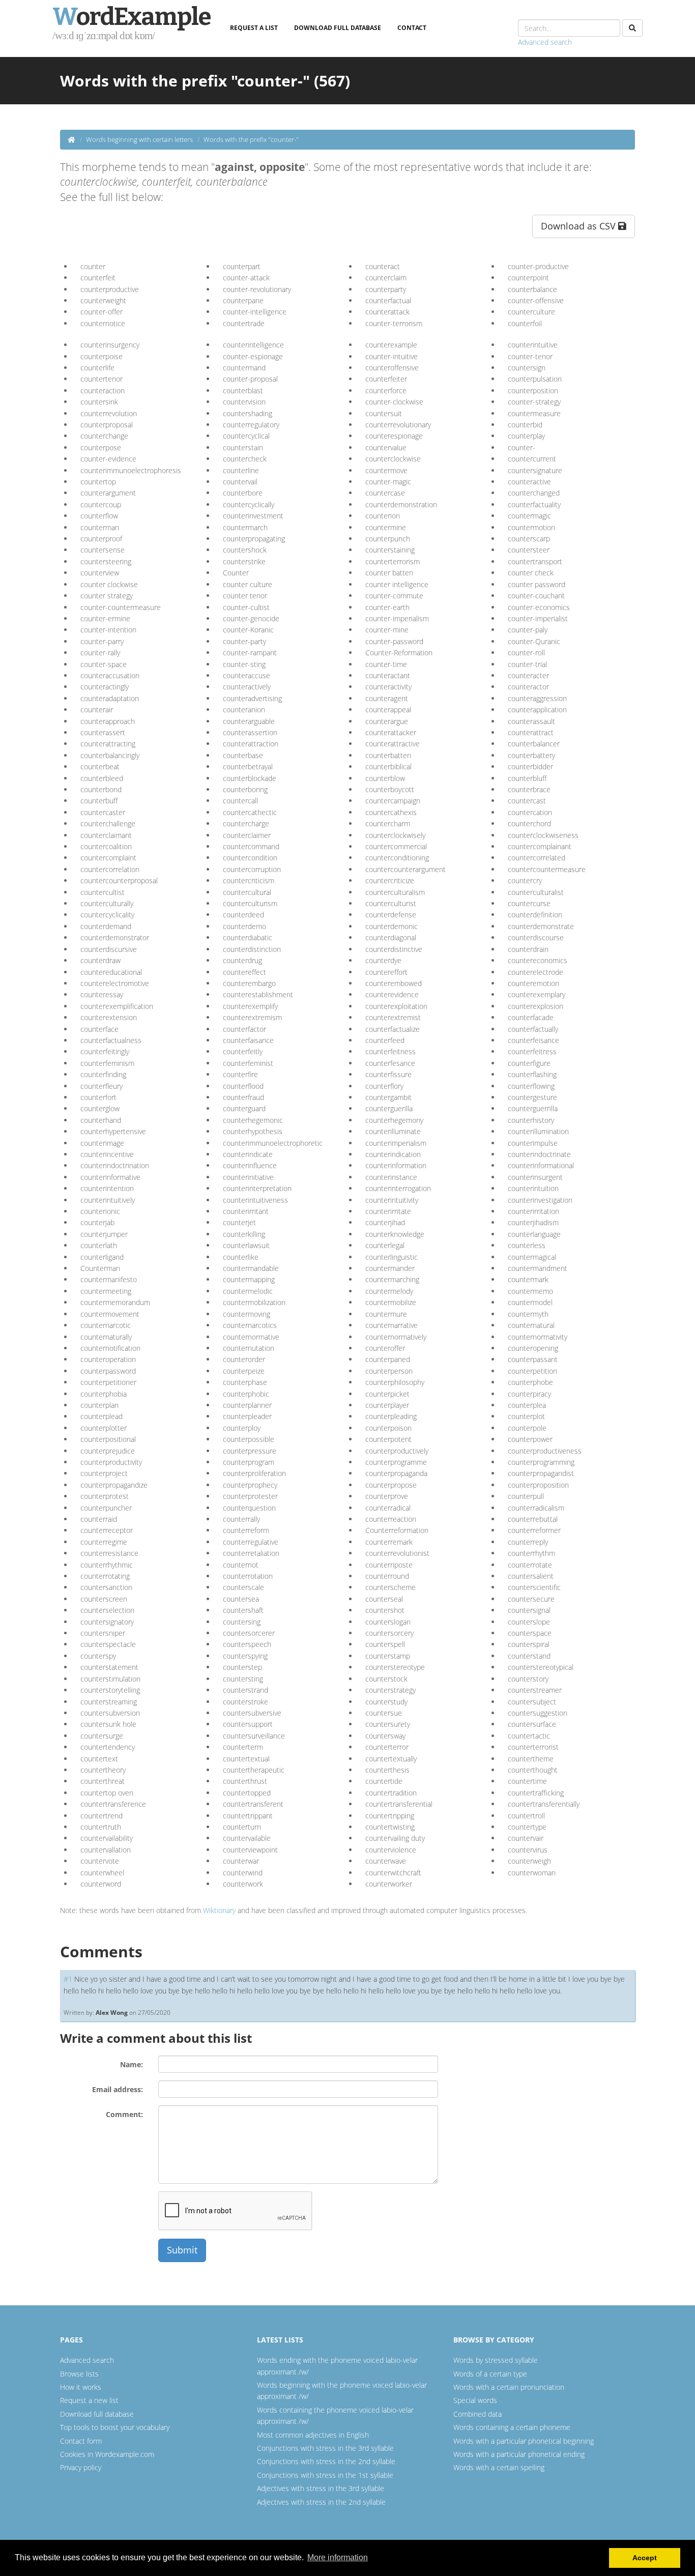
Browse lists (79, 2374)
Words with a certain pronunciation (509, 2387)
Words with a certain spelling (499, 2467)
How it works (81, 2387)
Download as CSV (580, 226)
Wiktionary (219, 1910)
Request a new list (89, 2400)
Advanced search (545, 42)
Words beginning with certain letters (139, 139)
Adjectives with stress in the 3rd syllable (321, 2488)
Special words (475, 2400)
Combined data (477, 2414)
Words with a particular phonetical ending (519, 2454)
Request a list (254, 28)
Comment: (124, 2114)
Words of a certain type (490, 2374)
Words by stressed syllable (496, 2360)
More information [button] (338, 2557)
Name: (132, 2064)
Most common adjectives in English (313, 2435)
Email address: (118, 2089)
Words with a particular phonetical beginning (524, 2441)
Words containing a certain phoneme (512, 2427)
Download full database (338, 28)
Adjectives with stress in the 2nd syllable (321, 2502)
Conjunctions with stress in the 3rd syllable (325, 2448)
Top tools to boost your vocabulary (115, 2427)
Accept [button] (645, 2558)
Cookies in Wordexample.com (107, 2454)
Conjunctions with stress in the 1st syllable (325, 2475)
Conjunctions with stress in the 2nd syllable (326, 2461)
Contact (412, 28)
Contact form (81, 2441)
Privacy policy (81, 2467)
